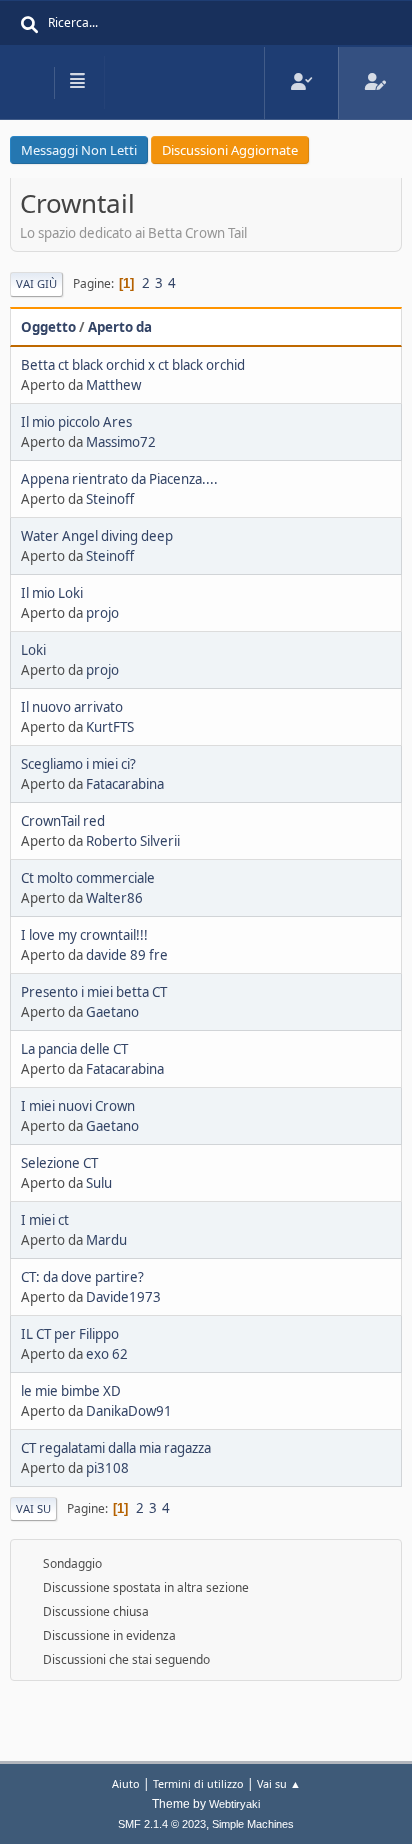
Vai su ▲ (279, 1783)
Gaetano (112, 1012)
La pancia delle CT (74, 1049)
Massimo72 (121, 442)
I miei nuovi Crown (78, 1106)
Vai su (33, 1508)
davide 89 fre (127, 955)
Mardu (106, 1240)
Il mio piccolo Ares (76, 422)
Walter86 (114, 898)
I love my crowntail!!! (84, 935)
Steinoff (110, 499)
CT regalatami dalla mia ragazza (116, 1448)
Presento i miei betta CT (94, 992)
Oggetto (48, 327)
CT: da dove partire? (82, 1277)
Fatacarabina (125, 784)
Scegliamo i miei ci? (78, 764)
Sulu (99, 1183)
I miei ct (45, 1220)
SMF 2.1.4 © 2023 (162, 1824)
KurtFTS (110, 727)
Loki (33, 650)
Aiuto (126, 1783)
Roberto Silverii (133, 841)
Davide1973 (123, 1297)
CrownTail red (63, 821)
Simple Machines (253, 1824)
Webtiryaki (234, 1804)
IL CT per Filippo (70, 1334)
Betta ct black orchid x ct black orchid (133, 365)
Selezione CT (59, 1163)
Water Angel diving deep (97, 536)
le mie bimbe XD (71, 1391)
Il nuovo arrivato (72, 707)
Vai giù (36, 283)
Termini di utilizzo (198, 1783)
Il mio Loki (52, 593)
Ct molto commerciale (88, 878)
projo (102, 613)
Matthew (113, 385)
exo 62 (107, 1354)
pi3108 (107, 1468)
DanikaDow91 (129, 1411)
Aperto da (120, 327)
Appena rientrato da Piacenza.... (119, 479)
